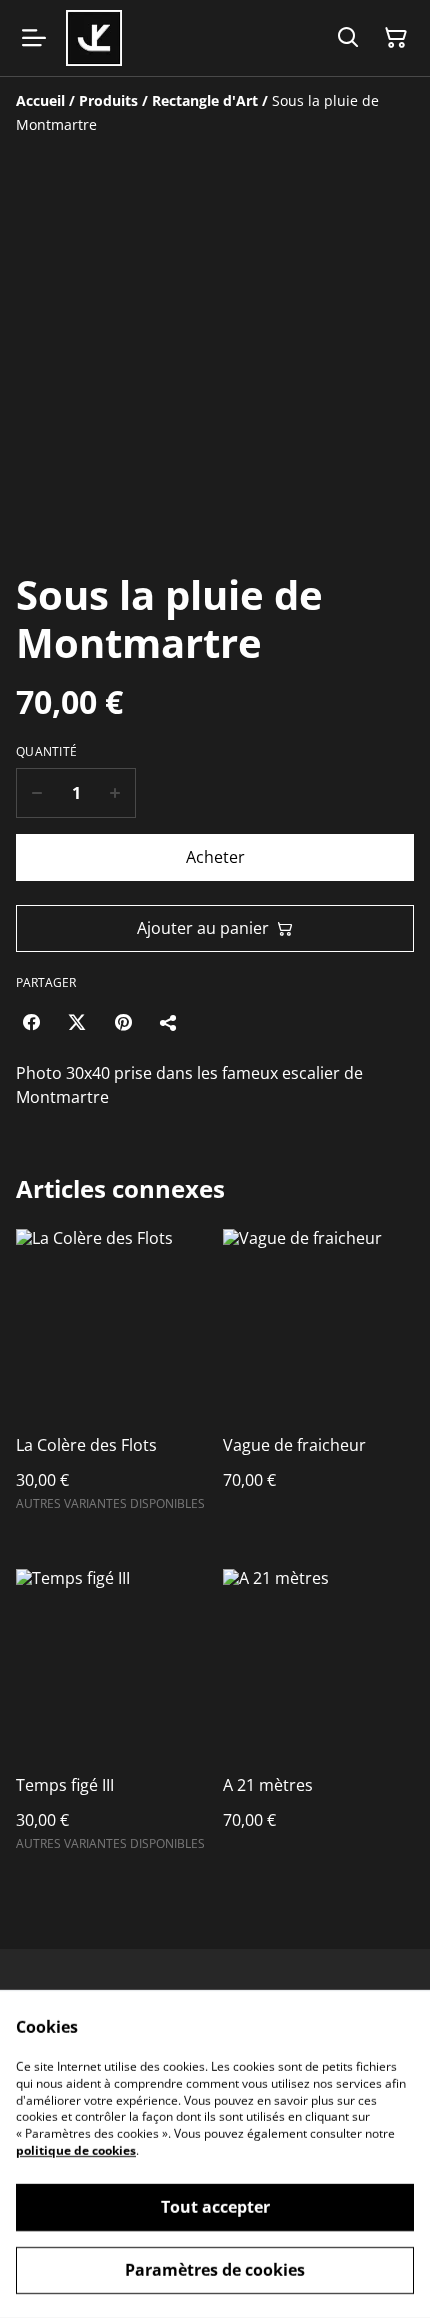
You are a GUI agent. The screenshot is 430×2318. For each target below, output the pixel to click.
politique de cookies (76, 2150)
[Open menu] (34, 38)
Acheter (215, 857)
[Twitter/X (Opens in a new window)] (77, 1022)
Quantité (46, 752)
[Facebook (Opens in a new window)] (31, 1022)
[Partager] (169, 1022)
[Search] (348, 38)
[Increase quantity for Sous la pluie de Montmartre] (115, 793)
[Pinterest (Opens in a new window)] (123, 1022)
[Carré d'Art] (94, 38)
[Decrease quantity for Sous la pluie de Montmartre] (36, 793)
